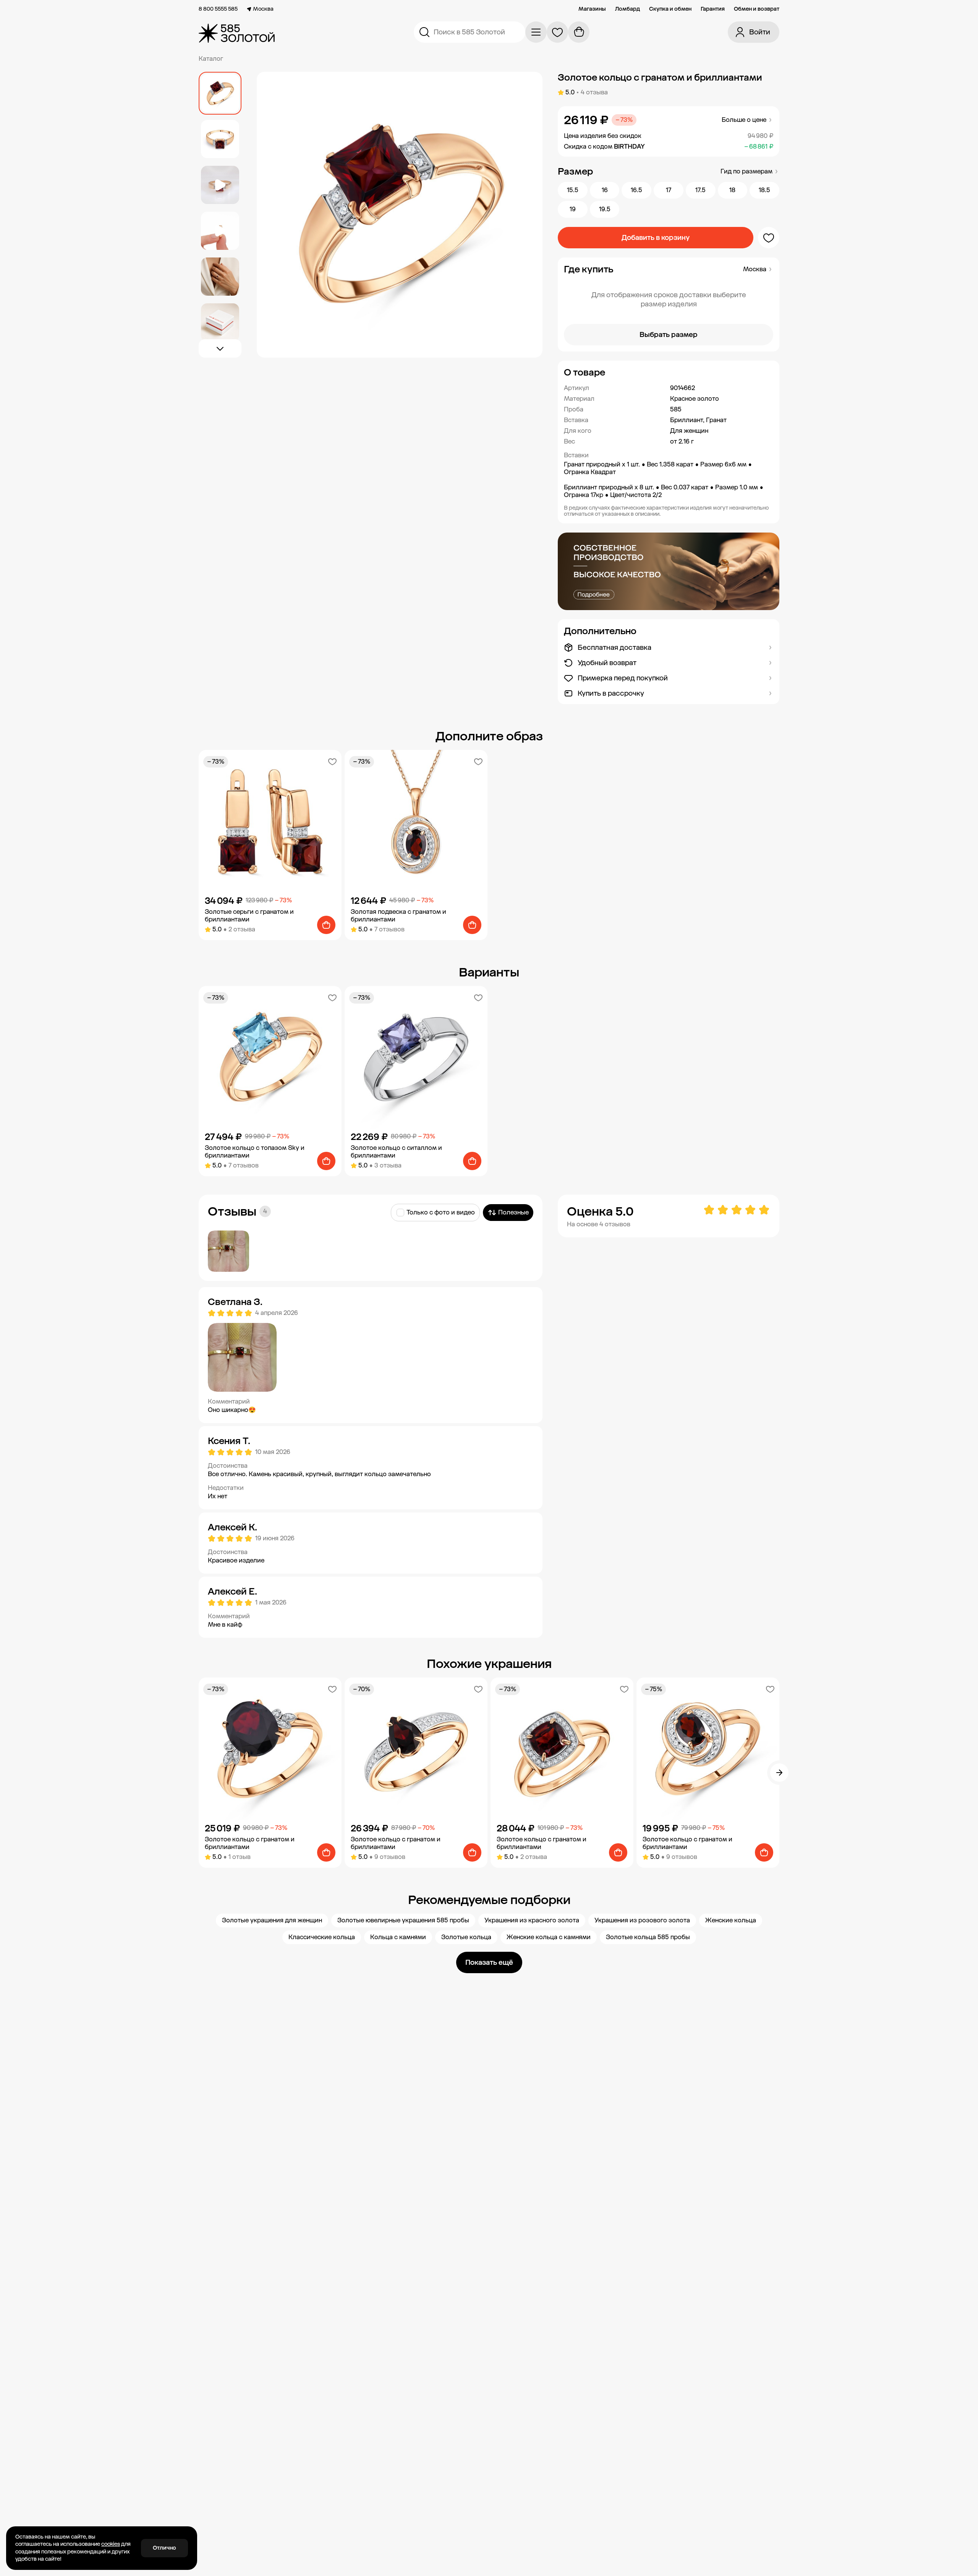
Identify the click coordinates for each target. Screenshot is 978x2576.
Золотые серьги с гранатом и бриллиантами (249, 916)
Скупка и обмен (670, 9)
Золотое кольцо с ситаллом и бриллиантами (396, 1152)
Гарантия (713, 9)
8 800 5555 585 (218, 9)
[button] (669, 372)
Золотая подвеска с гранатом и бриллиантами (398, 916)
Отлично (164, 2548)
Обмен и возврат (757, 9)
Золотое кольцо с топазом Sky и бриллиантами (255, 1152)
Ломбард (627, 9)
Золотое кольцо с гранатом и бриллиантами (250, 1843)
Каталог (211, 59)
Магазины (592, 9)
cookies (111, 2544)
